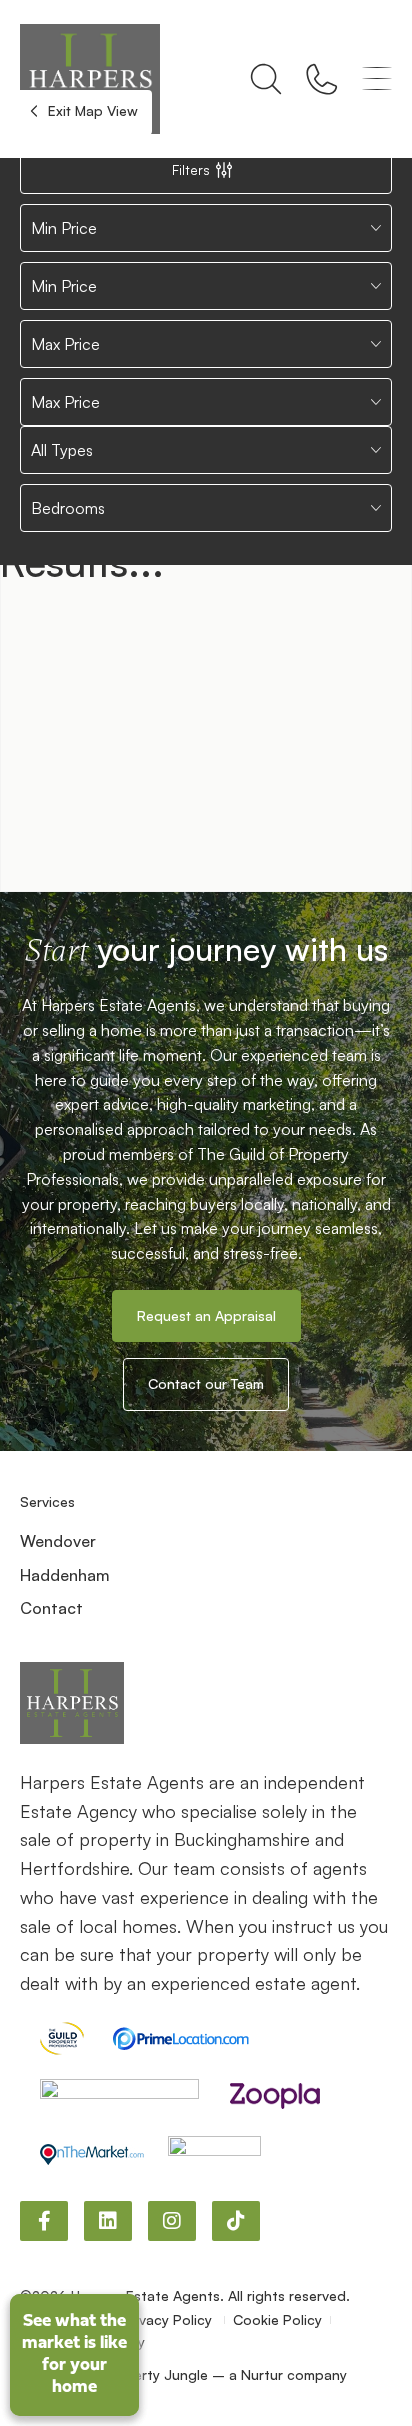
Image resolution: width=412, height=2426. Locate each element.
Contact (51, 1608)
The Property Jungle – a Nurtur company (210, 2374)
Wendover (58, 1541)
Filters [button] (191, 169)
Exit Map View (91, 110)
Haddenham (65, 1575)
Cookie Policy (277, 2319)
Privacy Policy (169, 2319)
